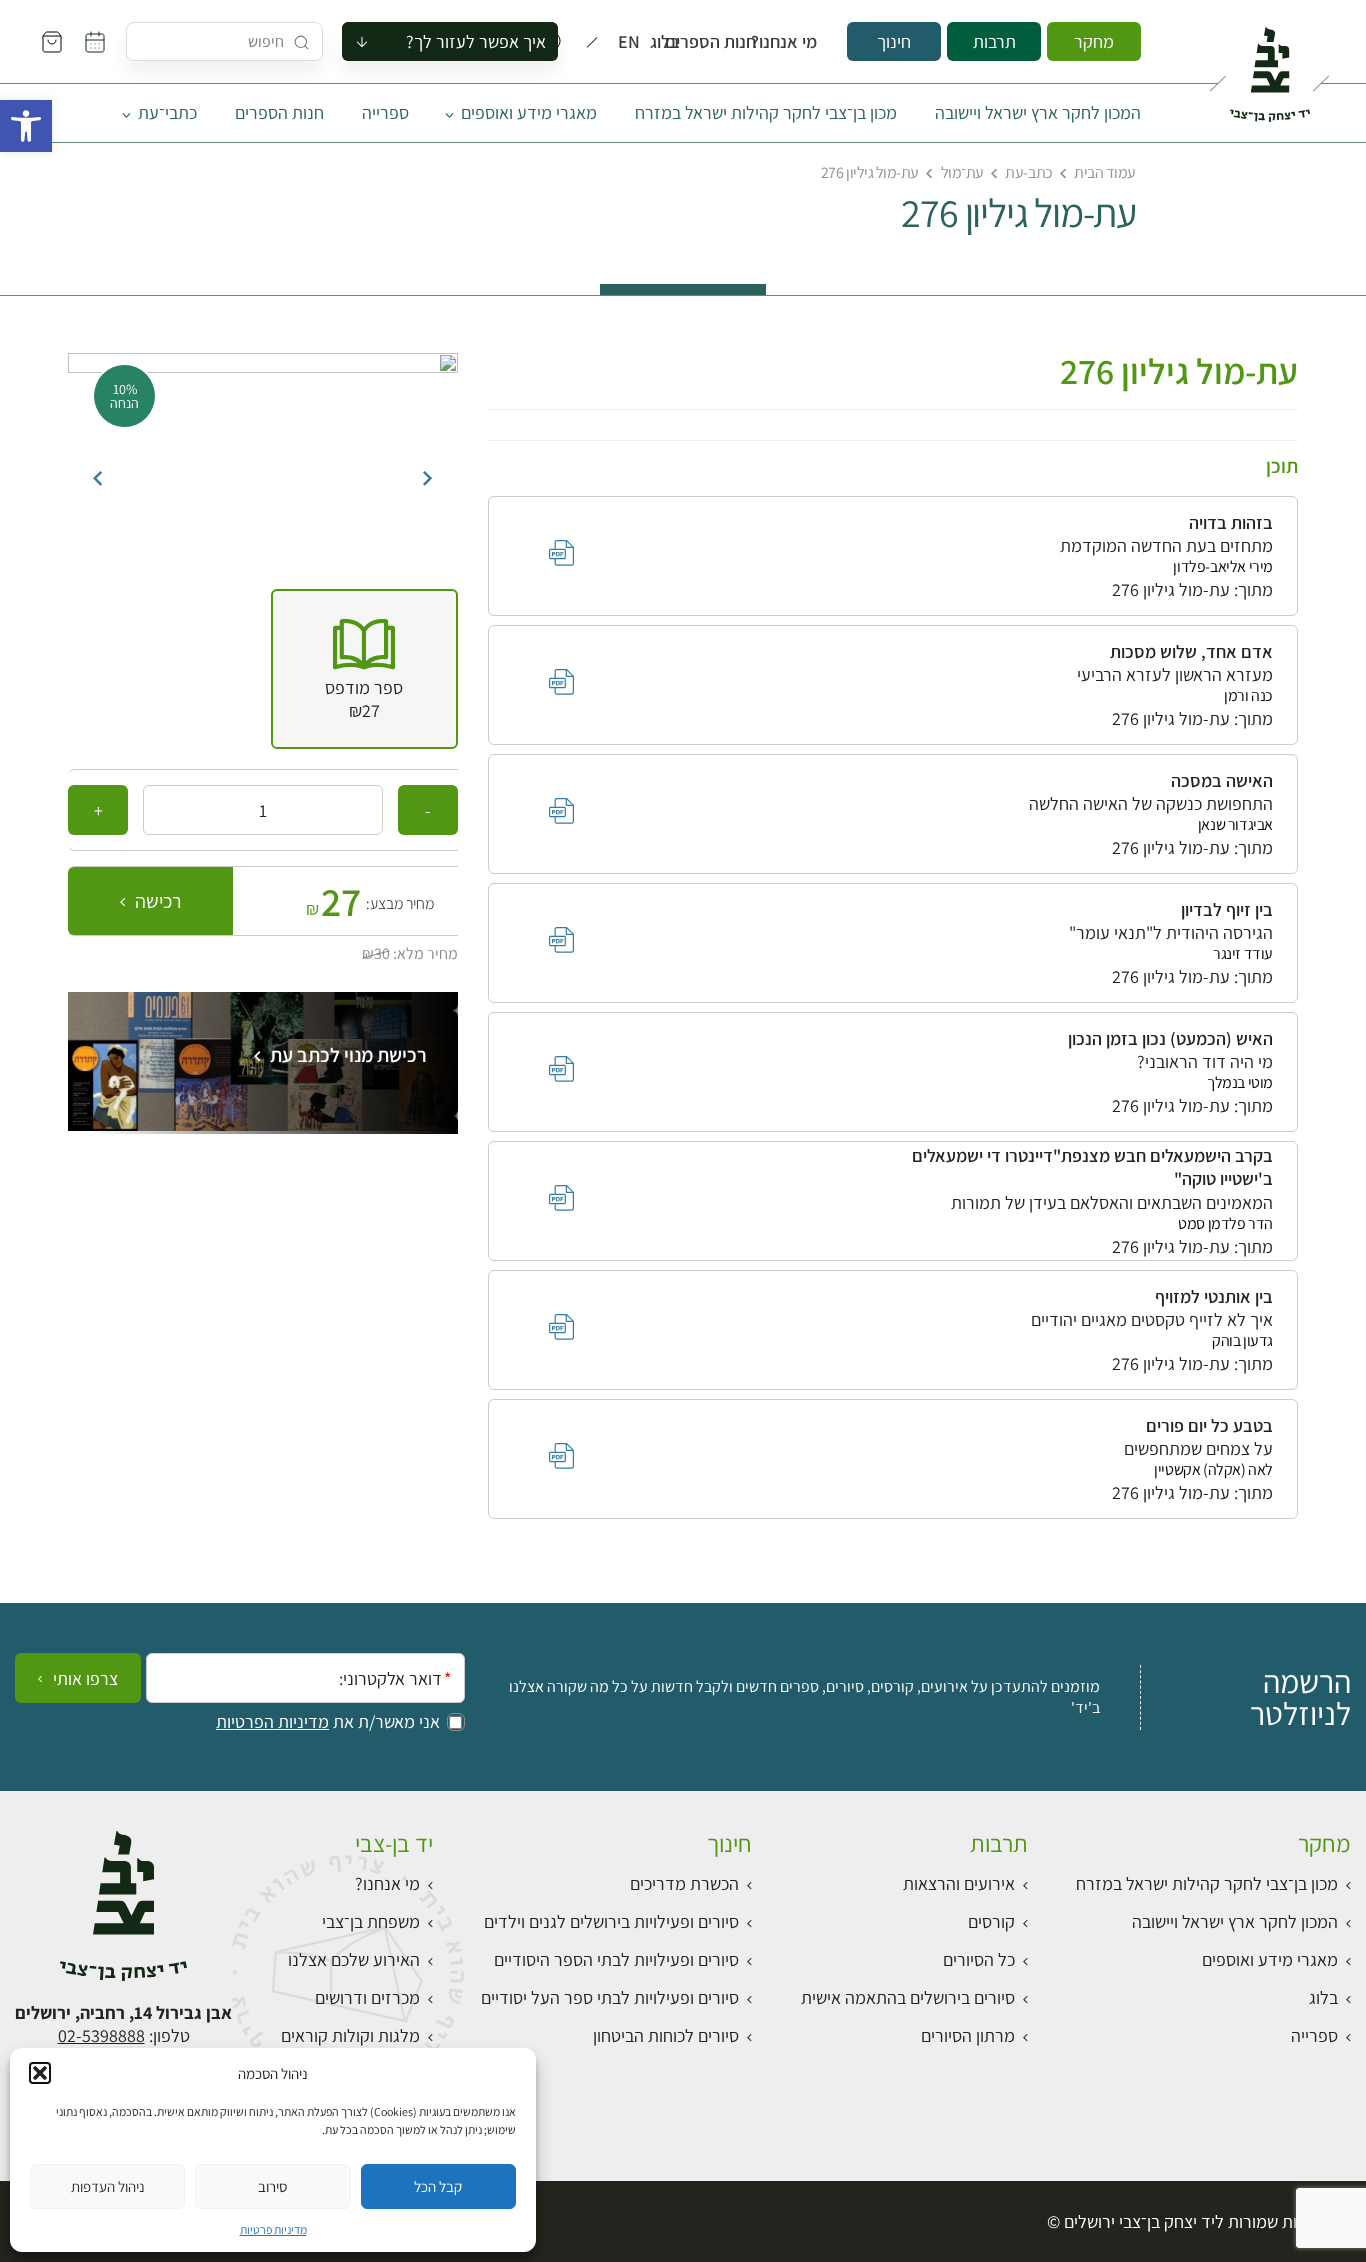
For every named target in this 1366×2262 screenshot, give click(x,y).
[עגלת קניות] (52, 42)
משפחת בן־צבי (371, 1921)
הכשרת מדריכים (684, 1883)
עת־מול (962, 172)
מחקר (1094, 41)
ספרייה (385, 112)
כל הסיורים (979, 1959)
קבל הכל (438, 2186)
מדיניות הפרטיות (272, 1722)
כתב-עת (1028, 172)
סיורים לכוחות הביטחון (666, 2035)
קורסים (991, 1921)
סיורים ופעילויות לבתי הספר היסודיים (616, 1959)
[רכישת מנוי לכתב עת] (263, 1124)
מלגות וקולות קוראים (350, 2035)
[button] (26, 126)
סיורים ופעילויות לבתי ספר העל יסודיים (610, 1997)
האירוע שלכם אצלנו (354, 1959)
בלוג (671, 42)
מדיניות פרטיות (273, 2229)
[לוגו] (1269, 66)
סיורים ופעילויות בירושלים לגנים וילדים (611, 1921)
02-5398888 (101, 2035)
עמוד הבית (1105, 172)
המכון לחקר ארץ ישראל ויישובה (1038, 112)
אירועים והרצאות (959, 1883)
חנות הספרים (729, 42)
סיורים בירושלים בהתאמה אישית (908, 1997)
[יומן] (95, 42)
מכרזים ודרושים (367, 1997)
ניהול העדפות (108, 2186)
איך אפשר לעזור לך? (476, 41)
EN (633, 42)
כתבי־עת (167, 112)
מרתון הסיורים (968, 2035)
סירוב (272, 2186)
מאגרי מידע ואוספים (529, 112)
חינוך (894, 41)
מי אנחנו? (797, 42)
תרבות (994, 41)
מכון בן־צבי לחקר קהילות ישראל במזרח (766, 112)
